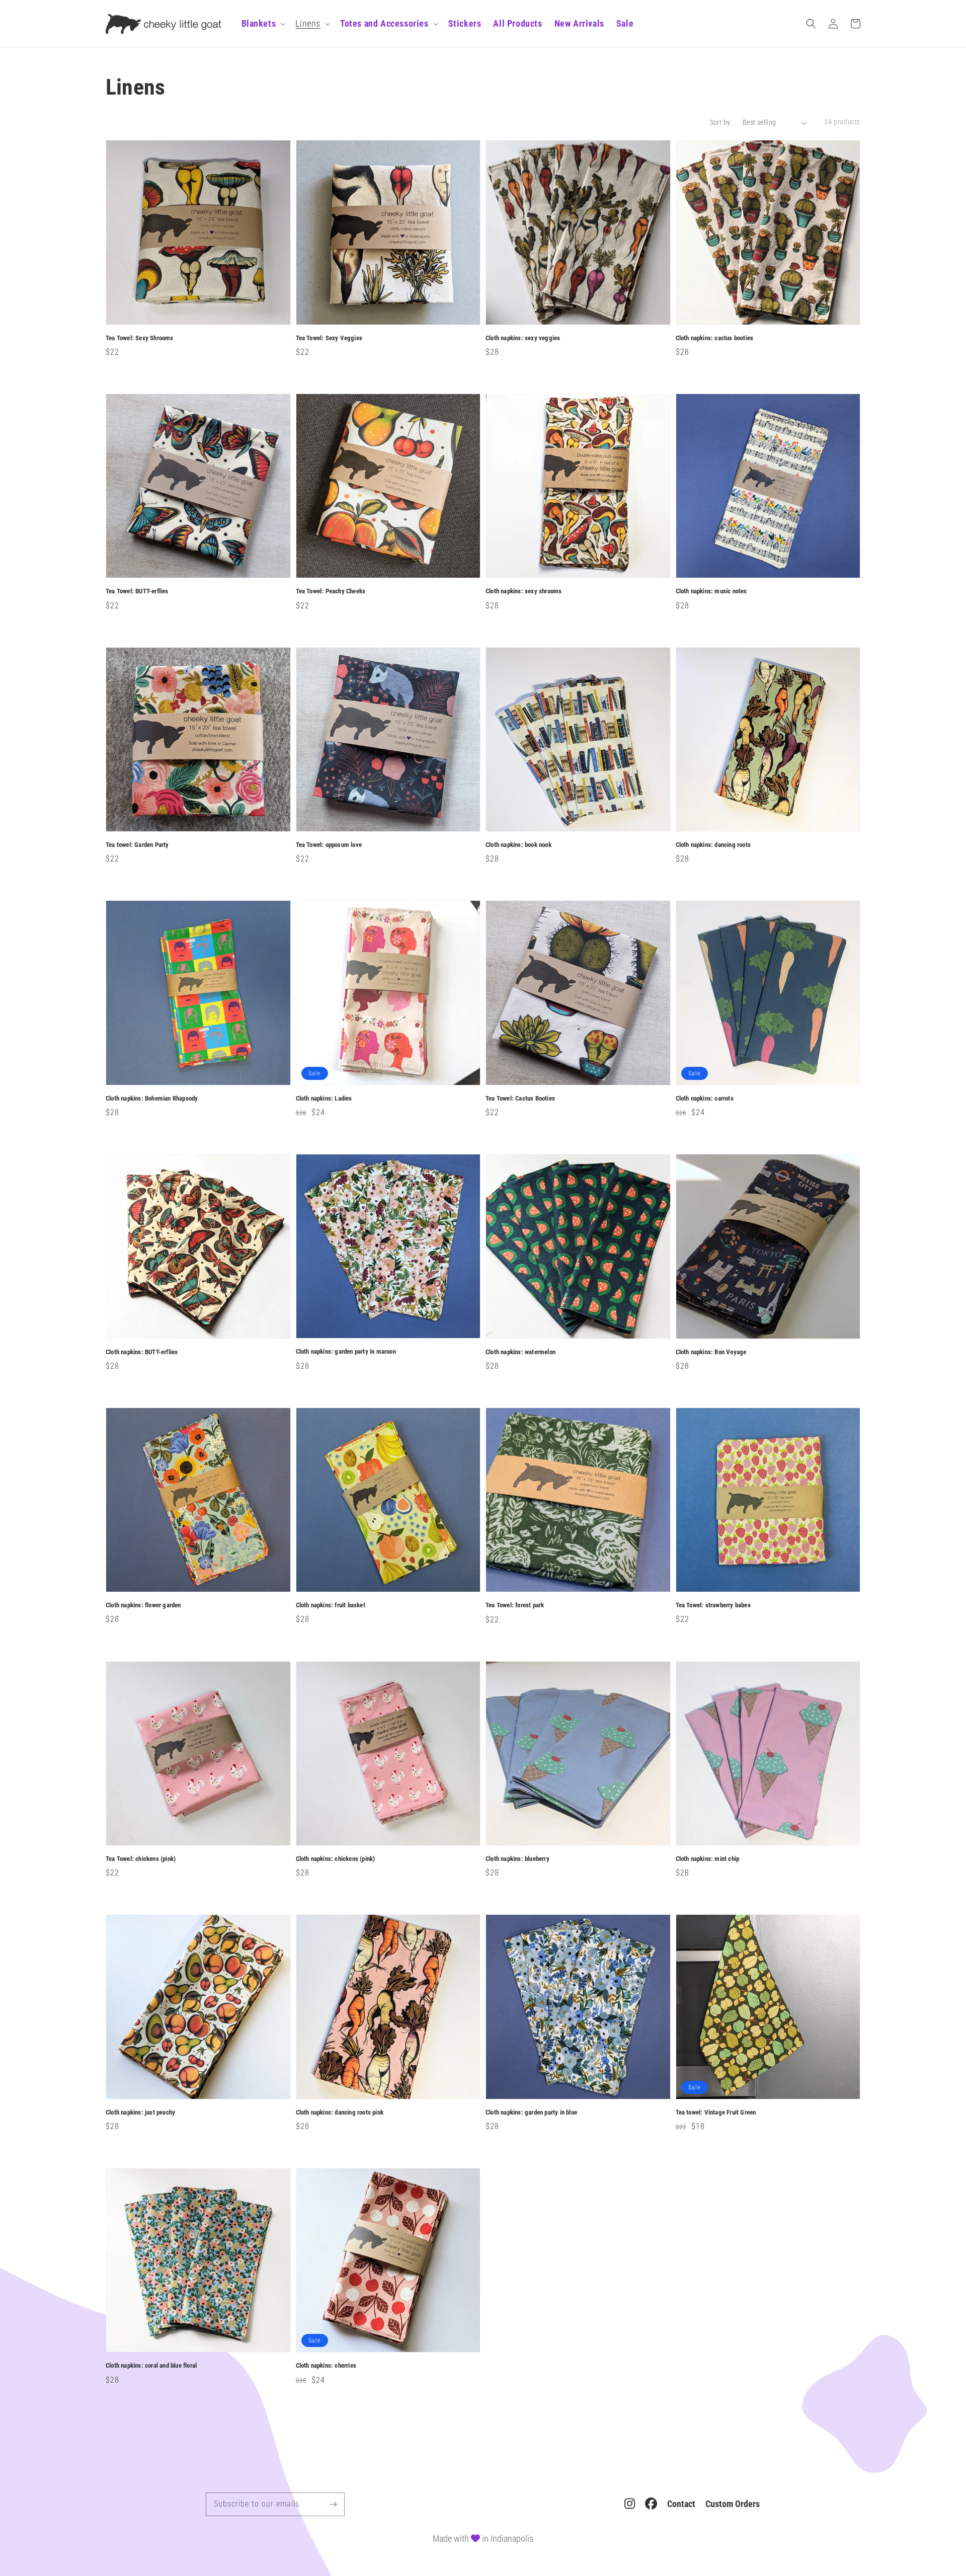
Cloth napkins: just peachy (140, 2112)
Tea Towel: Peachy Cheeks (331, 591)
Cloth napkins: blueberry (517, 1859)
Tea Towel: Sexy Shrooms (140, 338)
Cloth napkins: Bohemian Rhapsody (152, 1098)
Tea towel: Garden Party (137, 845)
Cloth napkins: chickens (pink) (336, 1859)
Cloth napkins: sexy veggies (523, 338)
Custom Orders (733, 2504)
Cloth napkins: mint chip (708, 1859)
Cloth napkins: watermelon (520, 1352)
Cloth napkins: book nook (518, 845)
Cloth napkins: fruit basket (331, 1605)
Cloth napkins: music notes (711, 591)
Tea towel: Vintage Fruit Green (716, 2112)
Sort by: (721, 122)
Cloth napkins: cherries (326, 2365)
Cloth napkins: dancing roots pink (340, 2112)
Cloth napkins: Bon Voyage (711, 1352)
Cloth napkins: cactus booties (715, 338)
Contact (681, 2504)
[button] (811, 24)
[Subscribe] (333, 2504)
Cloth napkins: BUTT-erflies (142, 1352)
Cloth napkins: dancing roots (713, 845)
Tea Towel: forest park (515, 1605)
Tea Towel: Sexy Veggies (329, 338)
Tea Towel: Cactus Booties (520, 1098)
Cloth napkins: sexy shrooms (524, 591)
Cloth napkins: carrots (705, 1098)
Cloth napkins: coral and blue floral (151, 2365)
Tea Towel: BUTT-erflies (137, 591)
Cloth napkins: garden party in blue (531, 2112)
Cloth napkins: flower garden (143, 1605)
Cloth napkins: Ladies (324, 1098)
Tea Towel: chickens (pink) (141, 1859)
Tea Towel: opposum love (329, 845)
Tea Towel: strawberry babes (713, 1605)
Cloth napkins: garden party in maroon (346, 1351)
